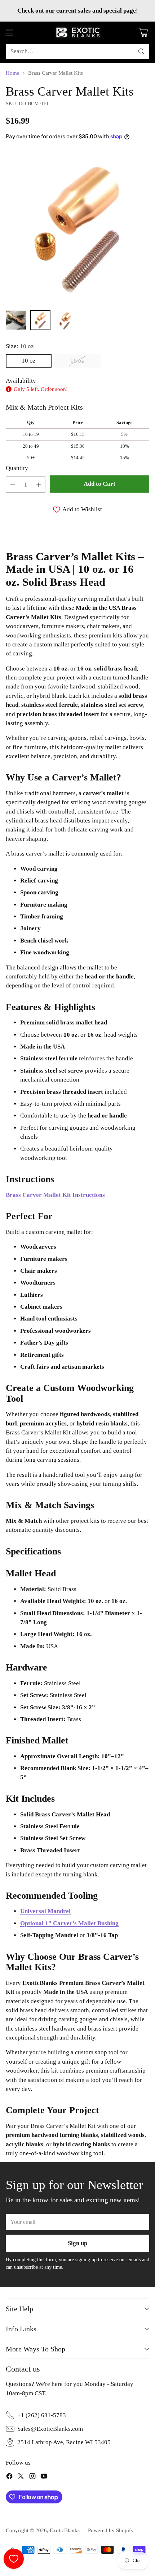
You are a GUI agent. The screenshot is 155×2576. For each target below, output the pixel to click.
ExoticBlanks (65, 2530)
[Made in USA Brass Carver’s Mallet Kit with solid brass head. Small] (77, 227)
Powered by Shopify (111, 2530)
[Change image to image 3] (65, 320)
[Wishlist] (14, 2559)
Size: (20, 346)
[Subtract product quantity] (13, 485)
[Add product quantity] (39, 485)
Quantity (17, 468)
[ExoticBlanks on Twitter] (21, 2477)
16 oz (77, 361)
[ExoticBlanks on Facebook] (9, 2477)
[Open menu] (10, 33)
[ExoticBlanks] (77, 33)
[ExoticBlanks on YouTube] (44, 2477)
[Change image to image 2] (40, 320)
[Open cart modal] (143, 33)
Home (13, 73)
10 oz (29, 361)
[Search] (141, 51)
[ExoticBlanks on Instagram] (32, 2477)
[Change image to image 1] (16, 320)
